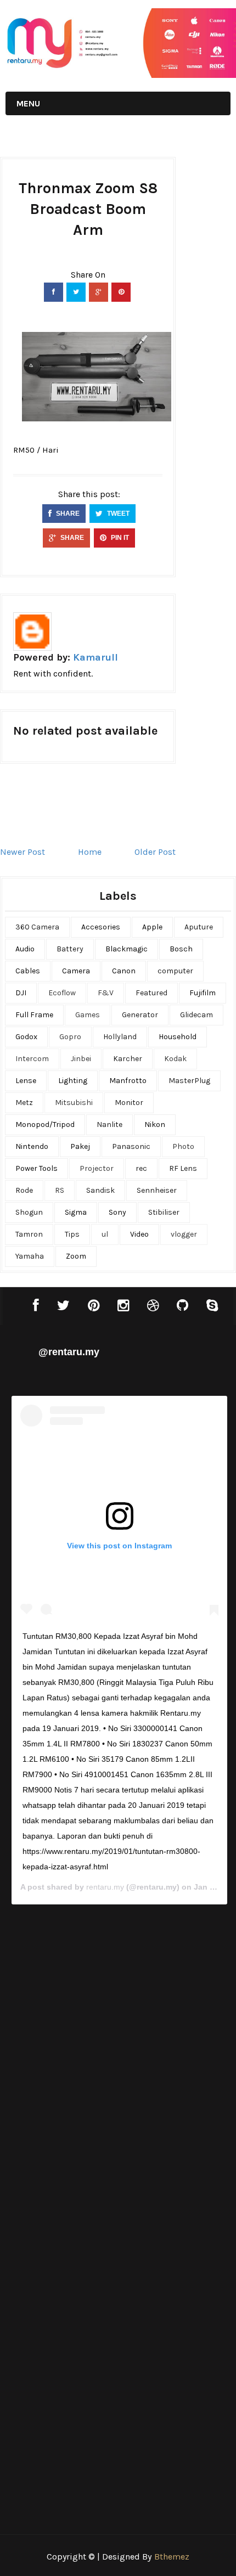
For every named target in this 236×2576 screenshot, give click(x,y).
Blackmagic (127, 949)
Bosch (181, 949)
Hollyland (120, 1037)
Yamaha (30, 1256)
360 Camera (37, 927)
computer (175, 971)
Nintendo (32, 1146)
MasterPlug (189, 1081)
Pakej (80, 1146)
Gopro (70, 1037)
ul (105, 1234)
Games (88, 1015)
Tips (72, 1234)
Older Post (155, 852)
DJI (21, 993)
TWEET (117, 514)
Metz (24, 1103)
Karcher (128, 1059)
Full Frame (34, 1015)
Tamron (29, 1234)
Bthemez (172, 2557)
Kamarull (95, 657)
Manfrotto (128, 1081)
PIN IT (119, 538)
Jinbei (81, 1059)
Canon (124, 971)
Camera (76, 971)
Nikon (155, 1124)
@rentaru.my (69, 1352)
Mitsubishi (74, 1103)
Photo (183, 1146)
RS (60, 1190)
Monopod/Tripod (45, 1124)
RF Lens (183, 1168)
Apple (152, 927)
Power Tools (36, 1168)
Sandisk (100, 1190)
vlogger (184, 1234)
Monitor (129, 1103)
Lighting (73, 1081)
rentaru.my (105, 1887)
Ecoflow (62, 993)
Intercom (32, 1059)
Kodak (175, 1059)
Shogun (29, 1212)
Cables (28, 971)
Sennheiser (157, 1190)
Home (90, 852)
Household (178, 1037)
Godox (26, 1037)
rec (141, 1168)
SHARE (67, 514)
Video (139, 1234)
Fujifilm (203, 993)
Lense (26, 1081)
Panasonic (131, 1146)
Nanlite (109, 1124)
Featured (151, 993)
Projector (97, 1168)
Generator (140, 1015)
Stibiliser (164, 1212)
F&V (106, 993)
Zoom (76, 1256)
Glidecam (196, 1015)
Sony (117, 1212)
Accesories (101, 927)
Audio (25, 949)
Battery (70, 949)
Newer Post (23, 852)
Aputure (199, 927)
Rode (24, 1190)
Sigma (76, 1212)
